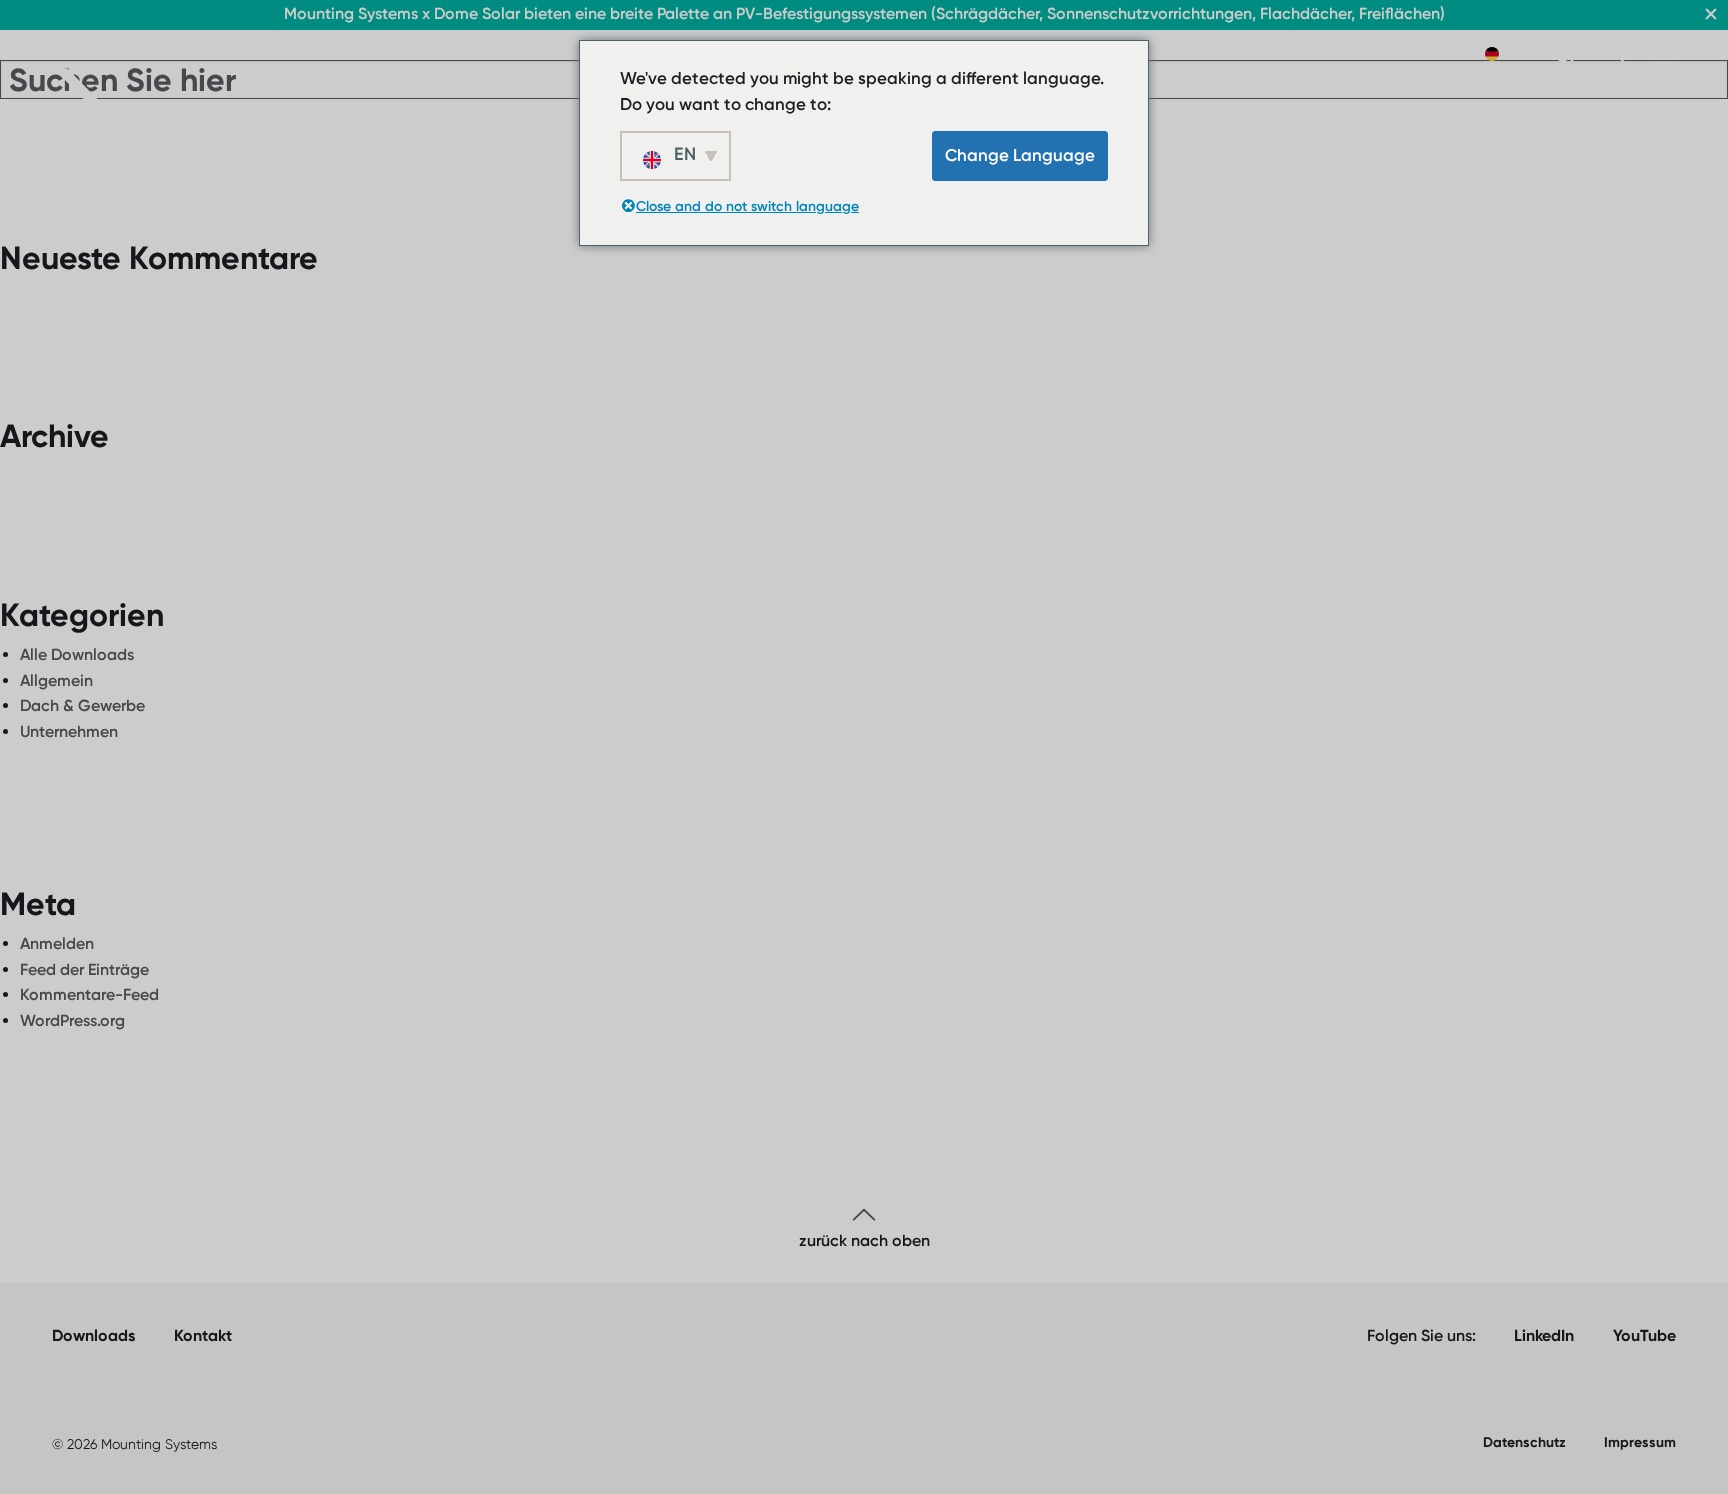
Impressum (1640, 1442)
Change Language (1020, 155)
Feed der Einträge (84, 969)
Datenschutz (1524, 1442)
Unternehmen (69, 731)
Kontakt (203, 1335)
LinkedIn (1544, 1335)
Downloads (93, 1335)
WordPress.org (72, 1020)
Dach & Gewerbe (82, 705)
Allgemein (56, 680)
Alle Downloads (77, 654)
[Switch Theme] (1566, 54)
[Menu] (1664, 55)
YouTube (1644, 1335)
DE (1514, 53)
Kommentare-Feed (89, 994)
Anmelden (57, 943)
